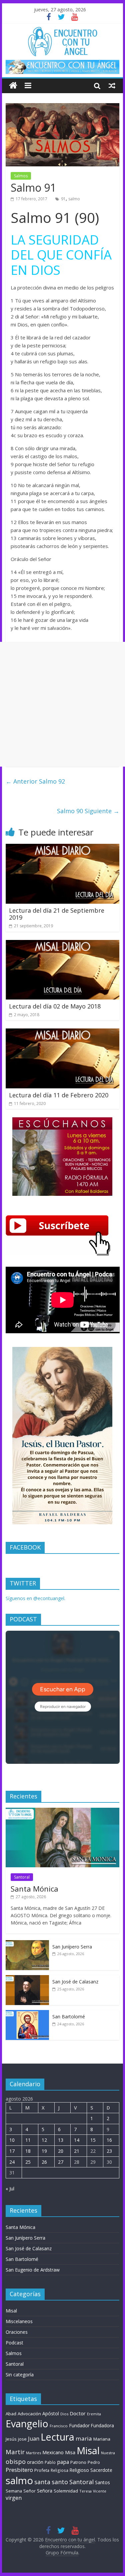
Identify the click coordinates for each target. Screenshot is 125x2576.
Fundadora (102, 2426)
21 (77, 2151)
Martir (15, 2452)
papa (63, 2462)
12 (44, 2140)
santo (60, 2482)
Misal (11, 2311)
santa (42, 2482)
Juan (34, 2439)
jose (22, 2439)
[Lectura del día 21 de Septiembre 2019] (63, 848)
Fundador (79, 2425)
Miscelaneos (19, 2321)
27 (61, 2162)
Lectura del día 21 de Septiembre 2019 (57, 914)
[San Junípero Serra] (27, 1944)
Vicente (100, 2491)
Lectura (57, 2437)
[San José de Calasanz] (27, 1979)
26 (44, 2162)
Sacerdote (101, 2470)
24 (12, 2162)
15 (93, 2140)
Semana (14, 2491)
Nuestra (108, 2453)
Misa (70, 2452)
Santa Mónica (34, 1889)
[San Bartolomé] (27, 2014)
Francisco (59, 2426)
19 (44, 2151)
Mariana (102, 2439)
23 (109, 2151)
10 (12, 2140)
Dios (64, 2414)
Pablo (50, 2462)
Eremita (94, 2414)
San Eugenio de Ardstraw (33, 2270)
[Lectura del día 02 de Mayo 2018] (63, 944)
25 (28, 2162)
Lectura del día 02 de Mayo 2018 (55, 1006)
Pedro (94, 2462)
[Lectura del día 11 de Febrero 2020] (63, 1032)
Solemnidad (66, 2491)
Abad (11, 2414)
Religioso (79, 2470)
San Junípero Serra (72, 1947)
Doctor (78, 2413)
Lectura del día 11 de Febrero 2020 (59, 1095)
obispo (16, 2461)
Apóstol (51, 2413)
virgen (14, 2498)
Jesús (11, 2439)
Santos (102, 2482)
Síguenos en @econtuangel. (35, 1598)
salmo (74, 199)
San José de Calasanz (75, 1982)
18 (28, 2151)
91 (63, 199)
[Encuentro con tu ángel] (13, 86)
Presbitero (19, 2470)
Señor (29, 2491)
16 (109, 2140)
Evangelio (27, 2423)
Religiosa (59, 2470)
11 (28, 2140)
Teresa (85, 2491)
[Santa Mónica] (63, 1811)
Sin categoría (20, 2375)
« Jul (10, 2189)
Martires (33, 2453)
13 (61, 2140)
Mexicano (53, 2452)
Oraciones (17, 2332)
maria (84, 2438)
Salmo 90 (88, 811)
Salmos (21, 176)
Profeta (42, 2470)
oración (35, 2462)
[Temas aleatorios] (112, 86)
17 (12, 2151)
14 (77, 2140)
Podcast (14, 2343)
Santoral (22, 1877)
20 (61, 2151)
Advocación (29, 2414)
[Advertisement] (62, 704)
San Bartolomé (69, 2017)
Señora (45, 2491)
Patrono (78, 2462)
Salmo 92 (35, 781)
